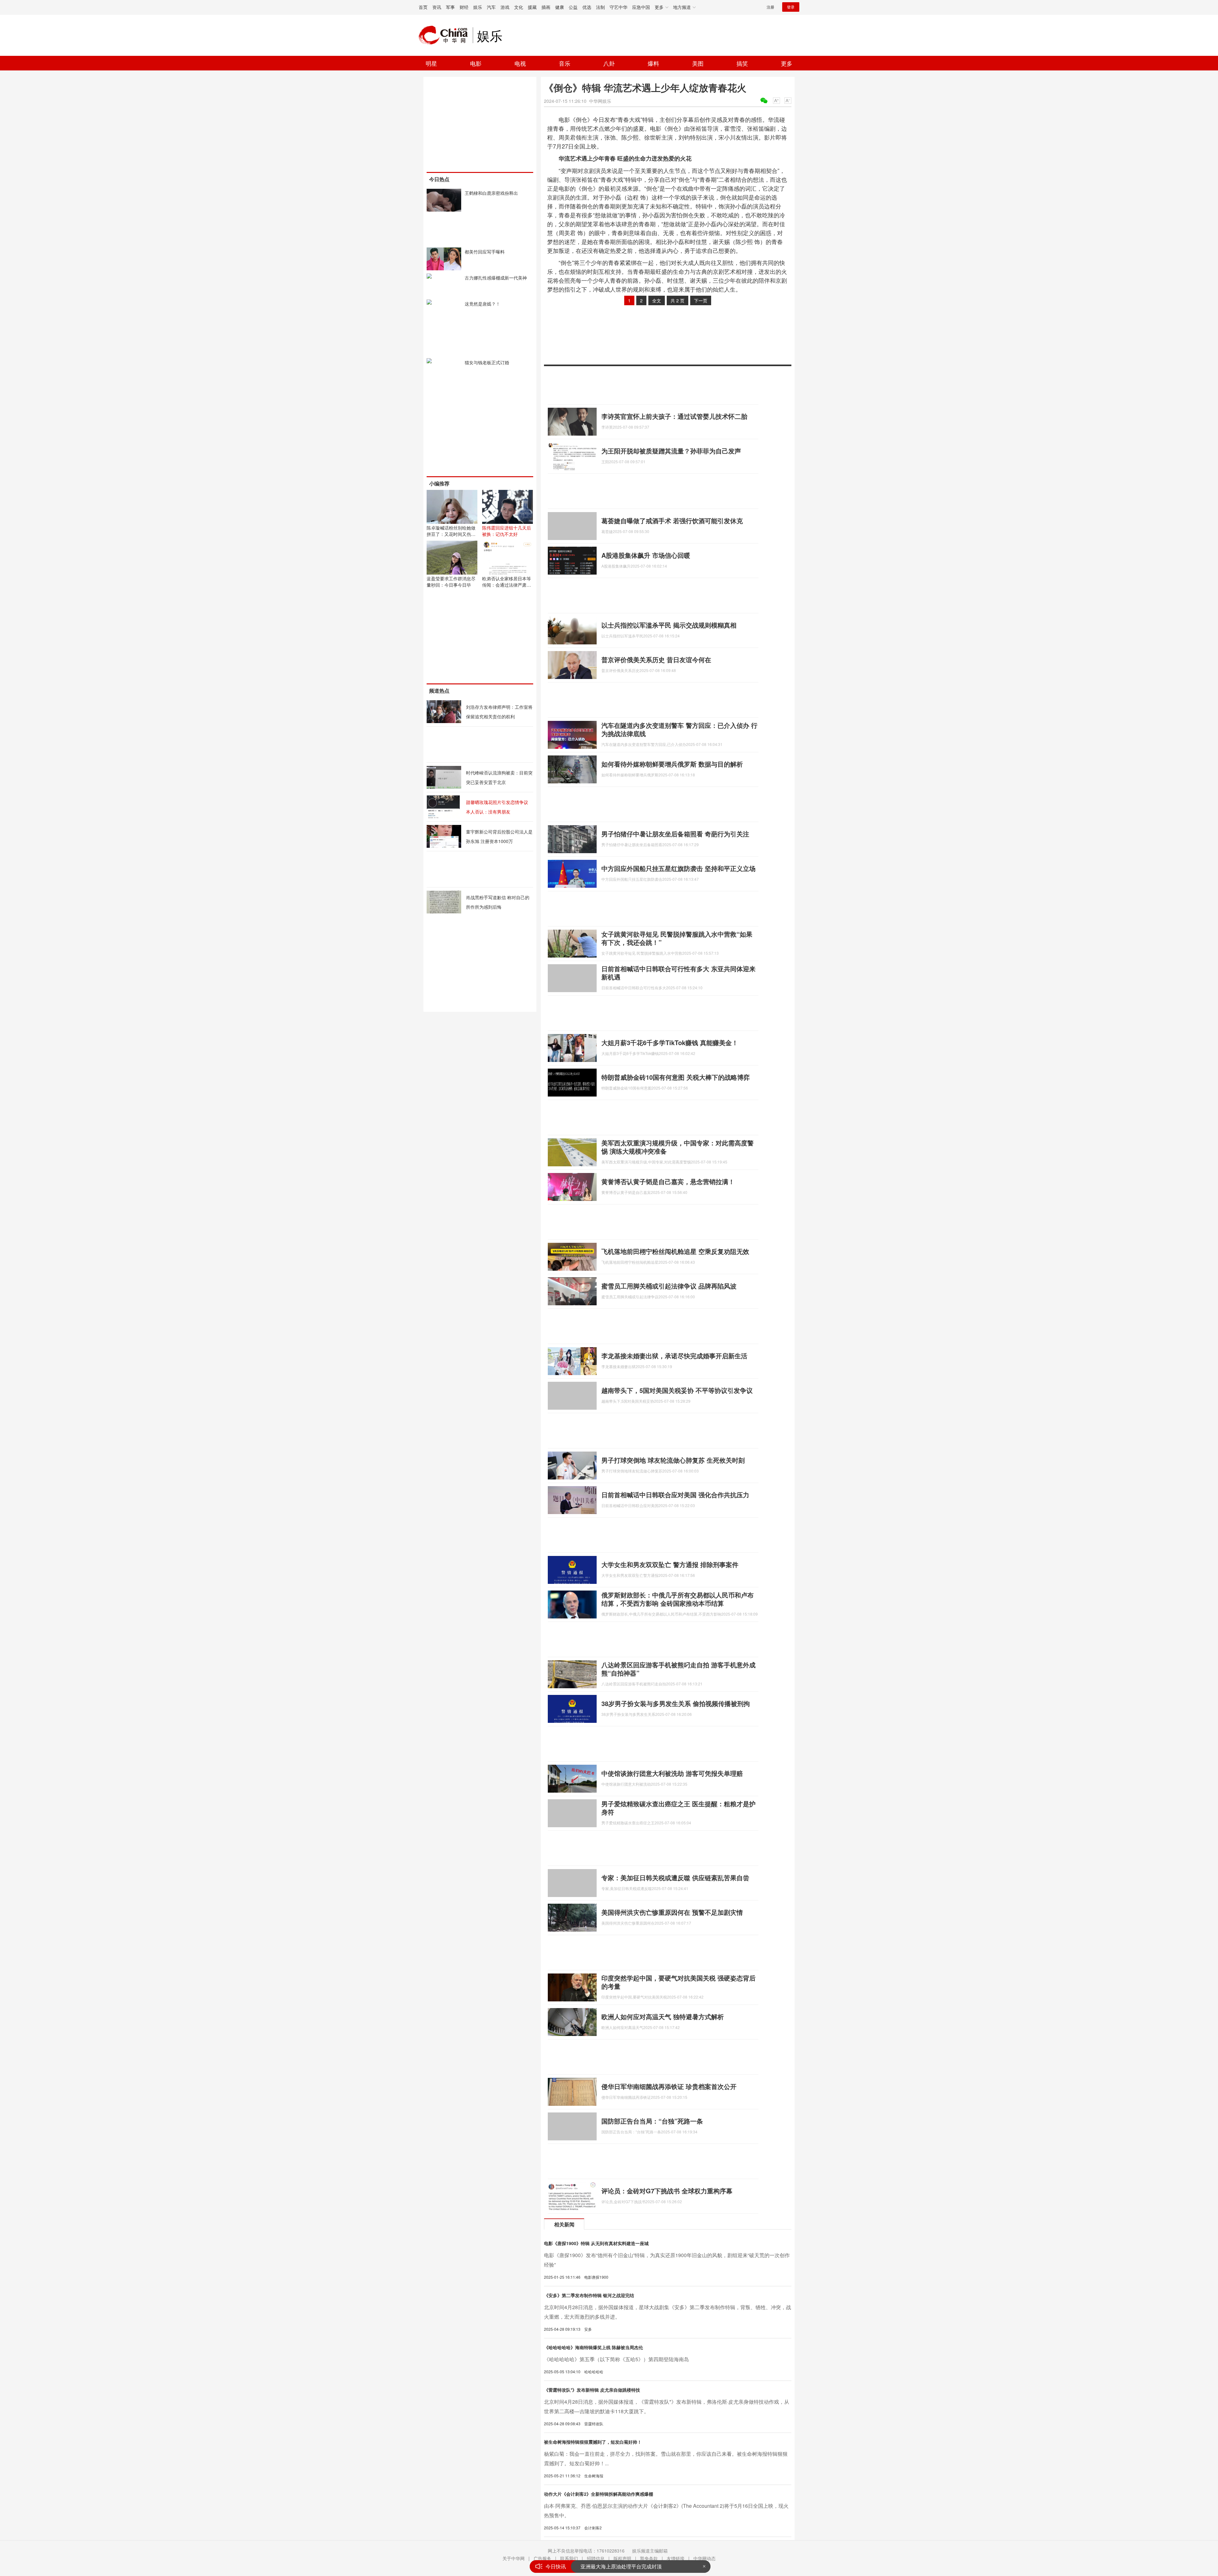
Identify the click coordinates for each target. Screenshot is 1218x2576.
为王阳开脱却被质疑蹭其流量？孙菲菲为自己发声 (671, 451)
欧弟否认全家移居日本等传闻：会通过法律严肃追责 (507, 585)
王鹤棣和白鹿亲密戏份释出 (491, 193)
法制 (600, 7)
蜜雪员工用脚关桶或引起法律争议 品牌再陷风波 (669, 1286)
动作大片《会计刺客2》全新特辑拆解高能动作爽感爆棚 (599, 2494)
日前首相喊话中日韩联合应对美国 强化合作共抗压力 (675, 1495)
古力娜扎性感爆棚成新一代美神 (496, 278)
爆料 (653, 63)
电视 (520, 63)
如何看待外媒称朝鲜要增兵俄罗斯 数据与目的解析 (672, 764)
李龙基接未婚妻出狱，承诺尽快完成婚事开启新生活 (674, 1356)
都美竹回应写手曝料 (485, 252)
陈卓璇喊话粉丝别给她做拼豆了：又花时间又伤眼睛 (451, 534)
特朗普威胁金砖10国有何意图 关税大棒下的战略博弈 (676, 1077)
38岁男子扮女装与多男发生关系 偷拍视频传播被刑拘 (676, 1703)
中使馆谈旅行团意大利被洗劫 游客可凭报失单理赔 (672, 1773)
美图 (698, 63)
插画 (546, 7)
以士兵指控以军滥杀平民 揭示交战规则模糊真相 (669, 625)
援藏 (532, 7)
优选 (587, 7)
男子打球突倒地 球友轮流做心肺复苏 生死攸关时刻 (673, 1460)
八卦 (609, 63)
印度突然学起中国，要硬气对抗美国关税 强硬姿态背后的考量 (678, 1982)
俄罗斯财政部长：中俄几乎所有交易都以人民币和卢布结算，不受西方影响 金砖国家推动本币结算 (678, 1599)
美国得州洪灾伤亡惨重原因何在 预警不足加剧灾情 (672, 1912)
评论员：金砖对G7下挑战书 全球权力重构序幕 (667, 2191)
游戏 (505, 7)
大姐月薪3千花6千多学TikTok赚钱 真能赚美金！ (670, 1042)
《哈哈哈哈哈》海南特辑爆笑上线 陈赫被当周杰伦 (593, 2347)
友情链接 (676, 2558)
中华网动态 (704, 2558)
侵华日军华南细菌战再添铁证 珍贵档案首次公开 (669, 2086)
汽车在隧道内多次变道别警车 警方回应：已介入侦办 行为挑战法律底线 (679, 729)
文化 (519, 7)
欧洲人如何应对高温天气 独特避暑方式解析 (663, 2016)
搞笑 (742, 63)
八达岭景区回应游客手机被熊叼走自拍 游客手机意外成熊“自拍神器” (678, 1669)
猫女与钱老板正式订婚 (487, 362)
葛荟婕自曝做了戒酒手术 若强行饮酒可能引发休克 (672, 520)
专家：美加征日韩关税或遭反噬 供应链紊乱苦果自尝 (675, 1878)
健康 (560, 7)
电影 (476, 63)
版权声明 (622, 2558)
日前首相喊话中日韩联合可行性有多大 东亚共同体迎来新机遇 (678, 973)
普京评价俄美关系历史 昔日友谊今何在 (656, 659)
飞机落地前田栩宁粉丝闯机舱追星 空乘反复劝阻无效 (675, 1251)
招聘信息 (596, 2558)
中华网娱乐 (600, 101)
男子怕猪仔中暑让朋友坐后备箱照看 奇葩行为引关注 (675, 834)
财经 (464, 7)
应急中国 (641, 7)
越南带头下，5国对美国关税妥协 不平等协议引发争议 (677, 1390)
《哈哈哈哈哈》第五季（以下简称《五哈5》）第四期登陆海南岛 (616, 2359)
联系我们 (569, 2558)
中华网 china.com (446, 35)
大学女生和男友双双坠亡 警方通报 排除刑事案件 (670, 1564)
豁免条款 (649, 2558)
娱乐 (478, 7)
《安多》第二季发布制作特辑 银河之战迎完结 (589, 2295)
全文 (657, 300)
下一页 (701, 300)
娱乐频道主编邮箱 (650, 2551)
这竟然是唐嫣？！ (482, 304)
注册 (770, 7)
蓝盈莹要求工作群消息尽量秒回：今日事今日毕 (451, 582)
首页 (423, 7)
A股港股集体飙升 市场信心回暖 (646, 555)
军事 (450, 7)
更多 (787, 63)
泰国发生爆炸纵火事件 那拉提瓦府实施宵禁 (629, 2563)
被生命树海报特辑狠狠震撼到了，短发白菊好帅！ (593, 2442)
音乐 (565, 63)
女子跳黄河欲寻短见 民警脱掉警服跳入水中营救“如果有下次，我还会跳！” (677, 938)
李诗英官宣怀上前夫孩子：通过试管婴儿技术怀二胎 (674, 416)
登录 (791, 7)
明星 (431, 63)
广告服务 (542, 2558)
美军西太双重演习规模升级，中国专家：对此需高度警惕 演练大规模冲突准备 (678, 1147)
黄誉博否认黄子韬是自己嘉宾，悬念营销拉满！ (668, 1181)
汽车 (491, 7)
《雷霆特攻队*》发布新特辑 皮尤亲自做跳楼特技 (592, 2390)
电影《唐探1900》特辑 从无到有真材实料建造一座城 (596, 2243)
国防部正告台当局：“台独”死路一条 (652, 2121)
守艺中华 (619, 7)
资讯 (437, 7)
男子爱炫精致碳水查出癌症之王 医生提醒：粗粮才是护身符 (678, 1808)
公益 (573, 7)
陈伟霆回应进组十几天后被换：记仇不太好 (507, 531)
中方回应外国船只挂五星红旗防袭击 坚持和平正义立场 (678, 868)
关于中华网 (514, 2558)
